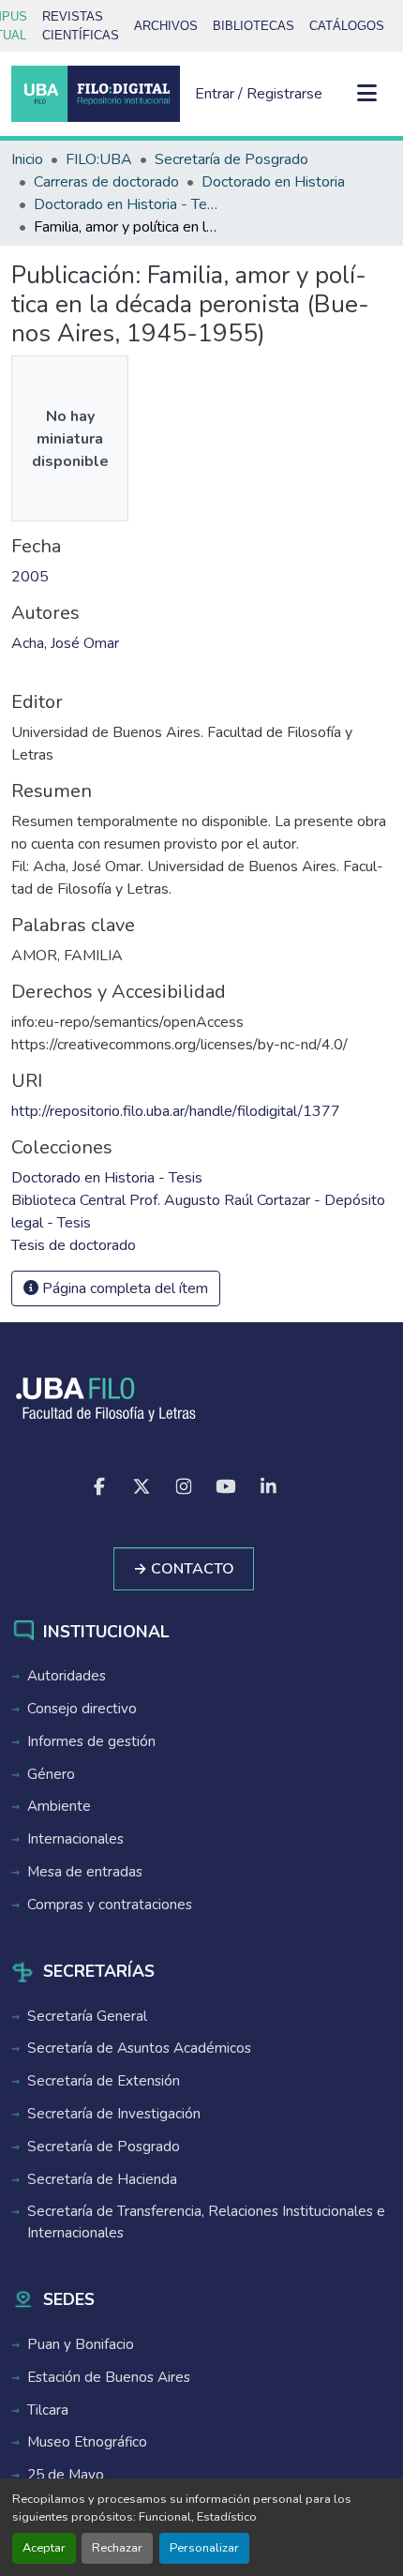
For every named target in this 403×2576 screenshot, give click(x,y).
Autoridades (67, 1676)
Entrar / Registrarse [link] (259, 94)
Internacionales (75, 1839)
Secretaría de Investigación (114, 2114)
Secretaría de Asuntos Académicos (139, 2048)
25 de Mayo (66, 2475)
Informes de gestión (91, 1741)
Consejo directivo (82, 1709)
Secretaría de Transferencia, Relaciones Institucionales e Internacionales (206, 2222)
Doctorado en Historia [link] (273, 182)
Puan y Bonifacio (81, 2344)
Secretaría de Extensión (104, 2081)
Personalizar (204, 2548)
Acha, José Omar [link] (65, 643)
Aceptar (44, 2548)
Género (51, 1774)
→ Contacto (184, 1569)
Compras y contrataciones (110, 1905)
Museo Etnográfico (87, 2442)
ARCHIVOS (166, 26)
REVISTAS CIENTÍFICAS (81, 26)
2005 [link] (30, 577)
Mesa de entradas (85, 1872)
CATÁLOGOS (347, 26)
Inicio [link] (27, 159)
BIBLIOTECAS (254, 26)
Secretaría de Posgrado (104, 2147)
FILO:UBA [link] (99, 159)
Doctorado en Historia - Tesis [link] (127, 204)
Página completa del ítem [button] (123, 1288)
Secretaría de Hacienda (102, 2179)
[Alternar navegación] (367, 94)
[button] (96, 94)
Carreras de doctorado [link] (106, 182)
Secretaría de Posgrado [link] (231, 159)
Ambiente (59, 1806)
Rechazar (117, 2548)
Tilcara (48, 2410)
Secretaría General (87, 2016)
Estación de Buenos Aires (109, 2377)
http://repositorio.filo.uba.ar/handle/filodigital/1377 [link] (176, 1111)
